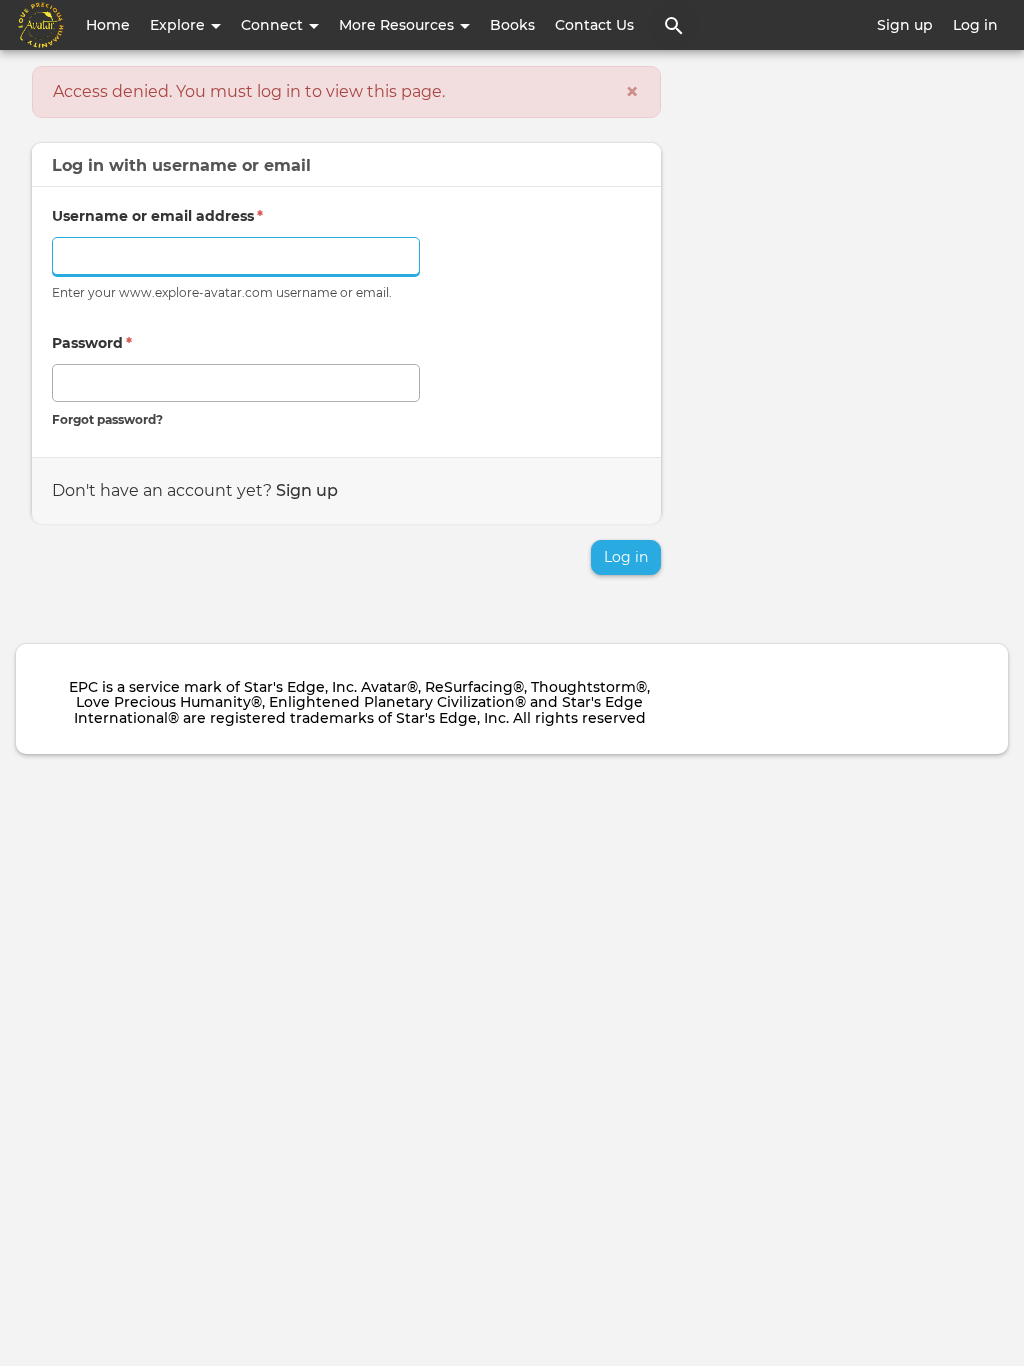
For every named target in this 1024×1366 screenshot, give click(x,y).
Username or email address (157, 216)
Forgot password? (107, 419)
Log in (975, 25)
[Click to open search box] (674, 25)
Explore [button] (179, 25)
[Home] (41, 25)
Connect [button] (274, 25)
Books (512, 25)
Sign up (905, 25)
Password (92, 343)
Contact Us (594, 25)
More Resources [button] (398, 25)
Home (108, 25)
